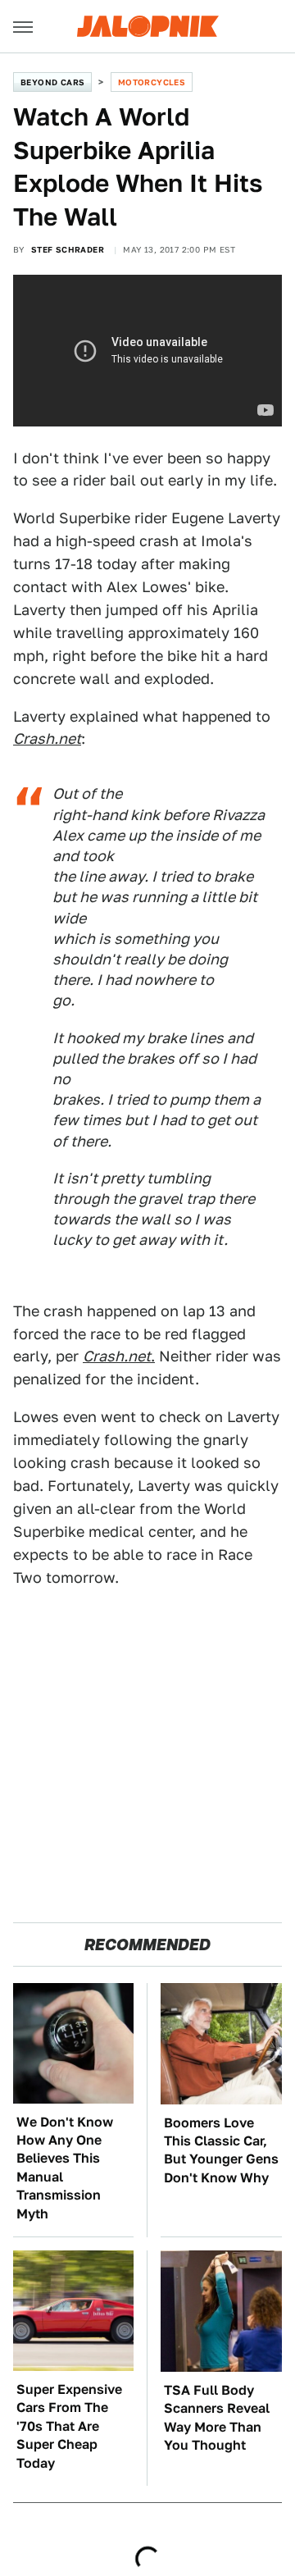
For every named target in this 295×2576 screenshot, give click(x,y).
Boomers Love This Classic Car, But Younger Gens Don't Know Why (221, 2150)
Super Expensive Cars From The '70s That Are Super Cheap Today (69, 2426)
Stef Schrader (68, 249)
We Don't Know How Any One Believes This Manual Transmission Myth (65, 2168)
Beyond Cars (52, 82)
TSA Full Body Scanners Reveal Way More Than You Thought (217, 2418)
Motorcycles (152, 82)
